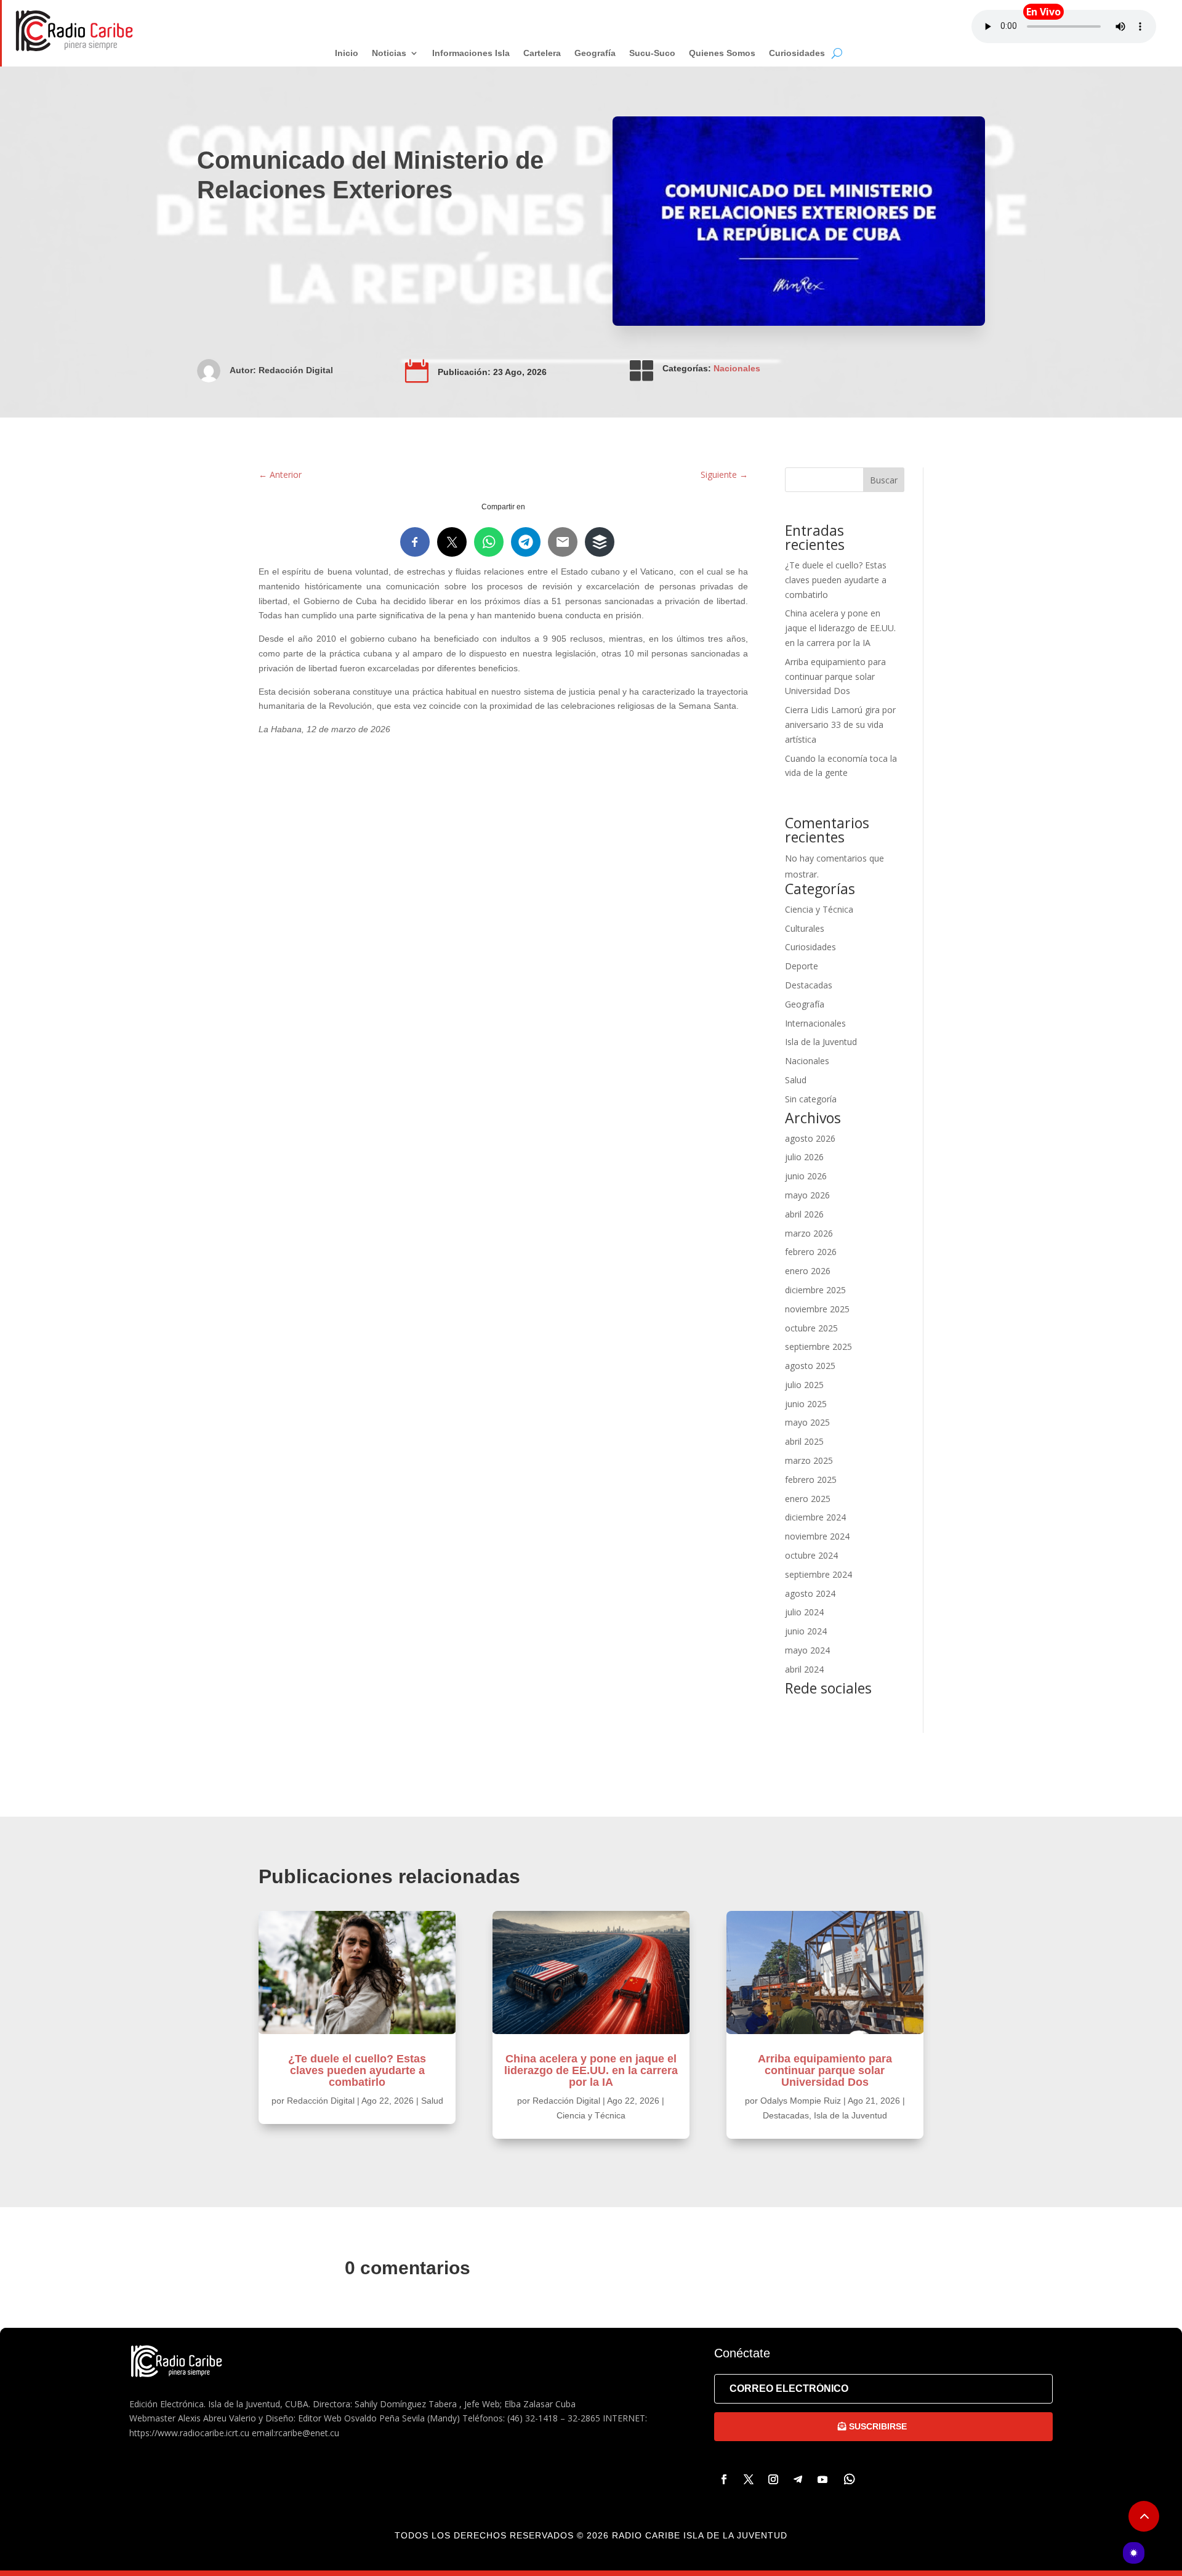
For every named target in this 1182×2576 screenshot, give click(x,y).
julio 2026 (804, 1157)
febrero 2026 (811, 1252)
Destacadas (809, 985)
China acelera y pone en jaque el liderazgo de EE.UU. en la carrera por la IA (840, 628)
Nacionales (737, 368)
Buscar (884, 480)
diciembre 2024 (815, 1517)
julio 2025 (804, 1385)
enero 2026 (808, 1271)
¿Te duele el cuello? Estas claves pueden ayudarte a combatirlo (836, 580)
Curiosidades (810, 947)
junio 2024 (806, 1631)
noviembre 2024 (817, 1536)
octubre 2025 (811, 1328)
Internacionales (815, 1023)
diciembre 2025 (815, 1290)
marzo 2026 (809, 1233)
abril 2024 (804, 1669)
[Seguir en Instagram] (773, 2479)
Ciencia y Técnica (819, 909)
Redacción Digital (296, 370)
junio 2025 (806, 1404)
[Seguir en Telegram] (798, 2479)
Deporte (802, 966)
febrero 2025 (811, 1480)
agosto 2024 (810, 1593)
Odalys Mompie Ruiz (801, 2101)
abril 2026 (804, 1214)
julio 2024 (804, 1612)
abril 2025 (804, 1441)
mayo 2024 (807, 1650)
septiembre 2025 (818, 1347)
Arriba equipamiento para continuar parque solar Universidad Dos (835, 676)
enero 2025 (808, 1499)
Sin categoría (811, 1099)
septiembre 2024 (818, 1574)
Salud (796, 1080)
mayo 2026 (807, 1195)
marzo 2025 (809, 1460)
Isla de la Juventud (821, 1042)
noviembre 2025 (817, 1309)
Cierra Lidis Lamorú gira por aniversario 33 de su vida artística (840, 725)
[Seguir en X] (749, 2479)
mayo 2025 (807, 1422)
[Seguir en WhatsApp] (850, 2479)
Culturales (805, 928)
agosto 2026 (810, 1138)
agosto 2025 (810, 1366)
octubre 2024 (811, 1555)
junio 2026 (806, 1176)
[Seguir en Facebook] (724, 2479)
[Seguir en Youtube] (822, 2479)
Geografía (805, 1004)
